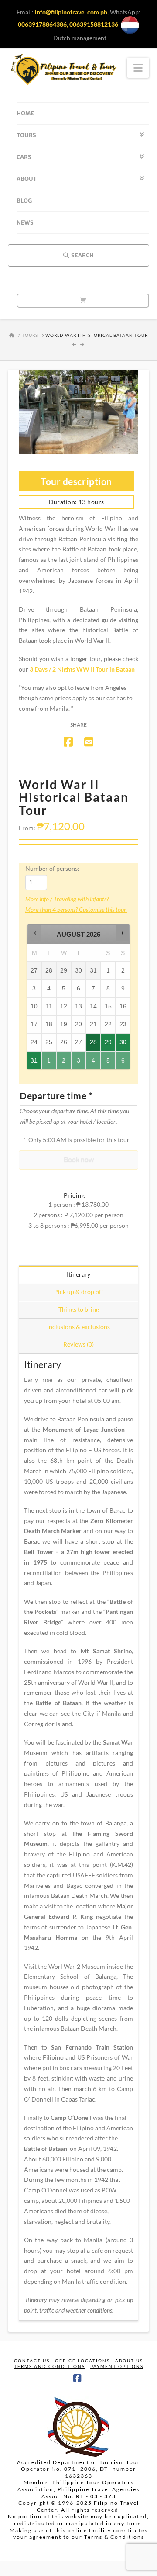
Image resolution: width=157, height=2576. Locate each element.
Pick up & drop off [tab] (79, 1292)
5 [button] (108, 1063)
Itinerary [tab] (78, 1274)
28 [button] (94, 1045)
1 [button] (49, 1063)
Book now (79, 1159)
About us (129, 2361)
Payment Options (117, 2366)
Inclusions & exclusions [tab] (78, 1327)
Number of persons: (52, 868)
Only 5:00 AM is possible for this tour (79, 1140)
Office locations (82, 2361)
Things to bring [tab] (79, 1309)
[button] (35, 933)
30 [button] (123, 1045)
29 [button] (108, 1045)
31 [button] (34, 1063)
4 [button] (94, 1063)
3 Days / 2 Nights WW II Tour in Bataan (82, 669)
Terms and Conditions (49, 2366)
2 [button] (64, 1063)
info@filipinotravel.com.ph (71, 12)
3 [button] (79, 1063)
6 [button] (123, 1063)
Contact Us (32, 2361)
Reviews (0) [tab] (78, 1344)
